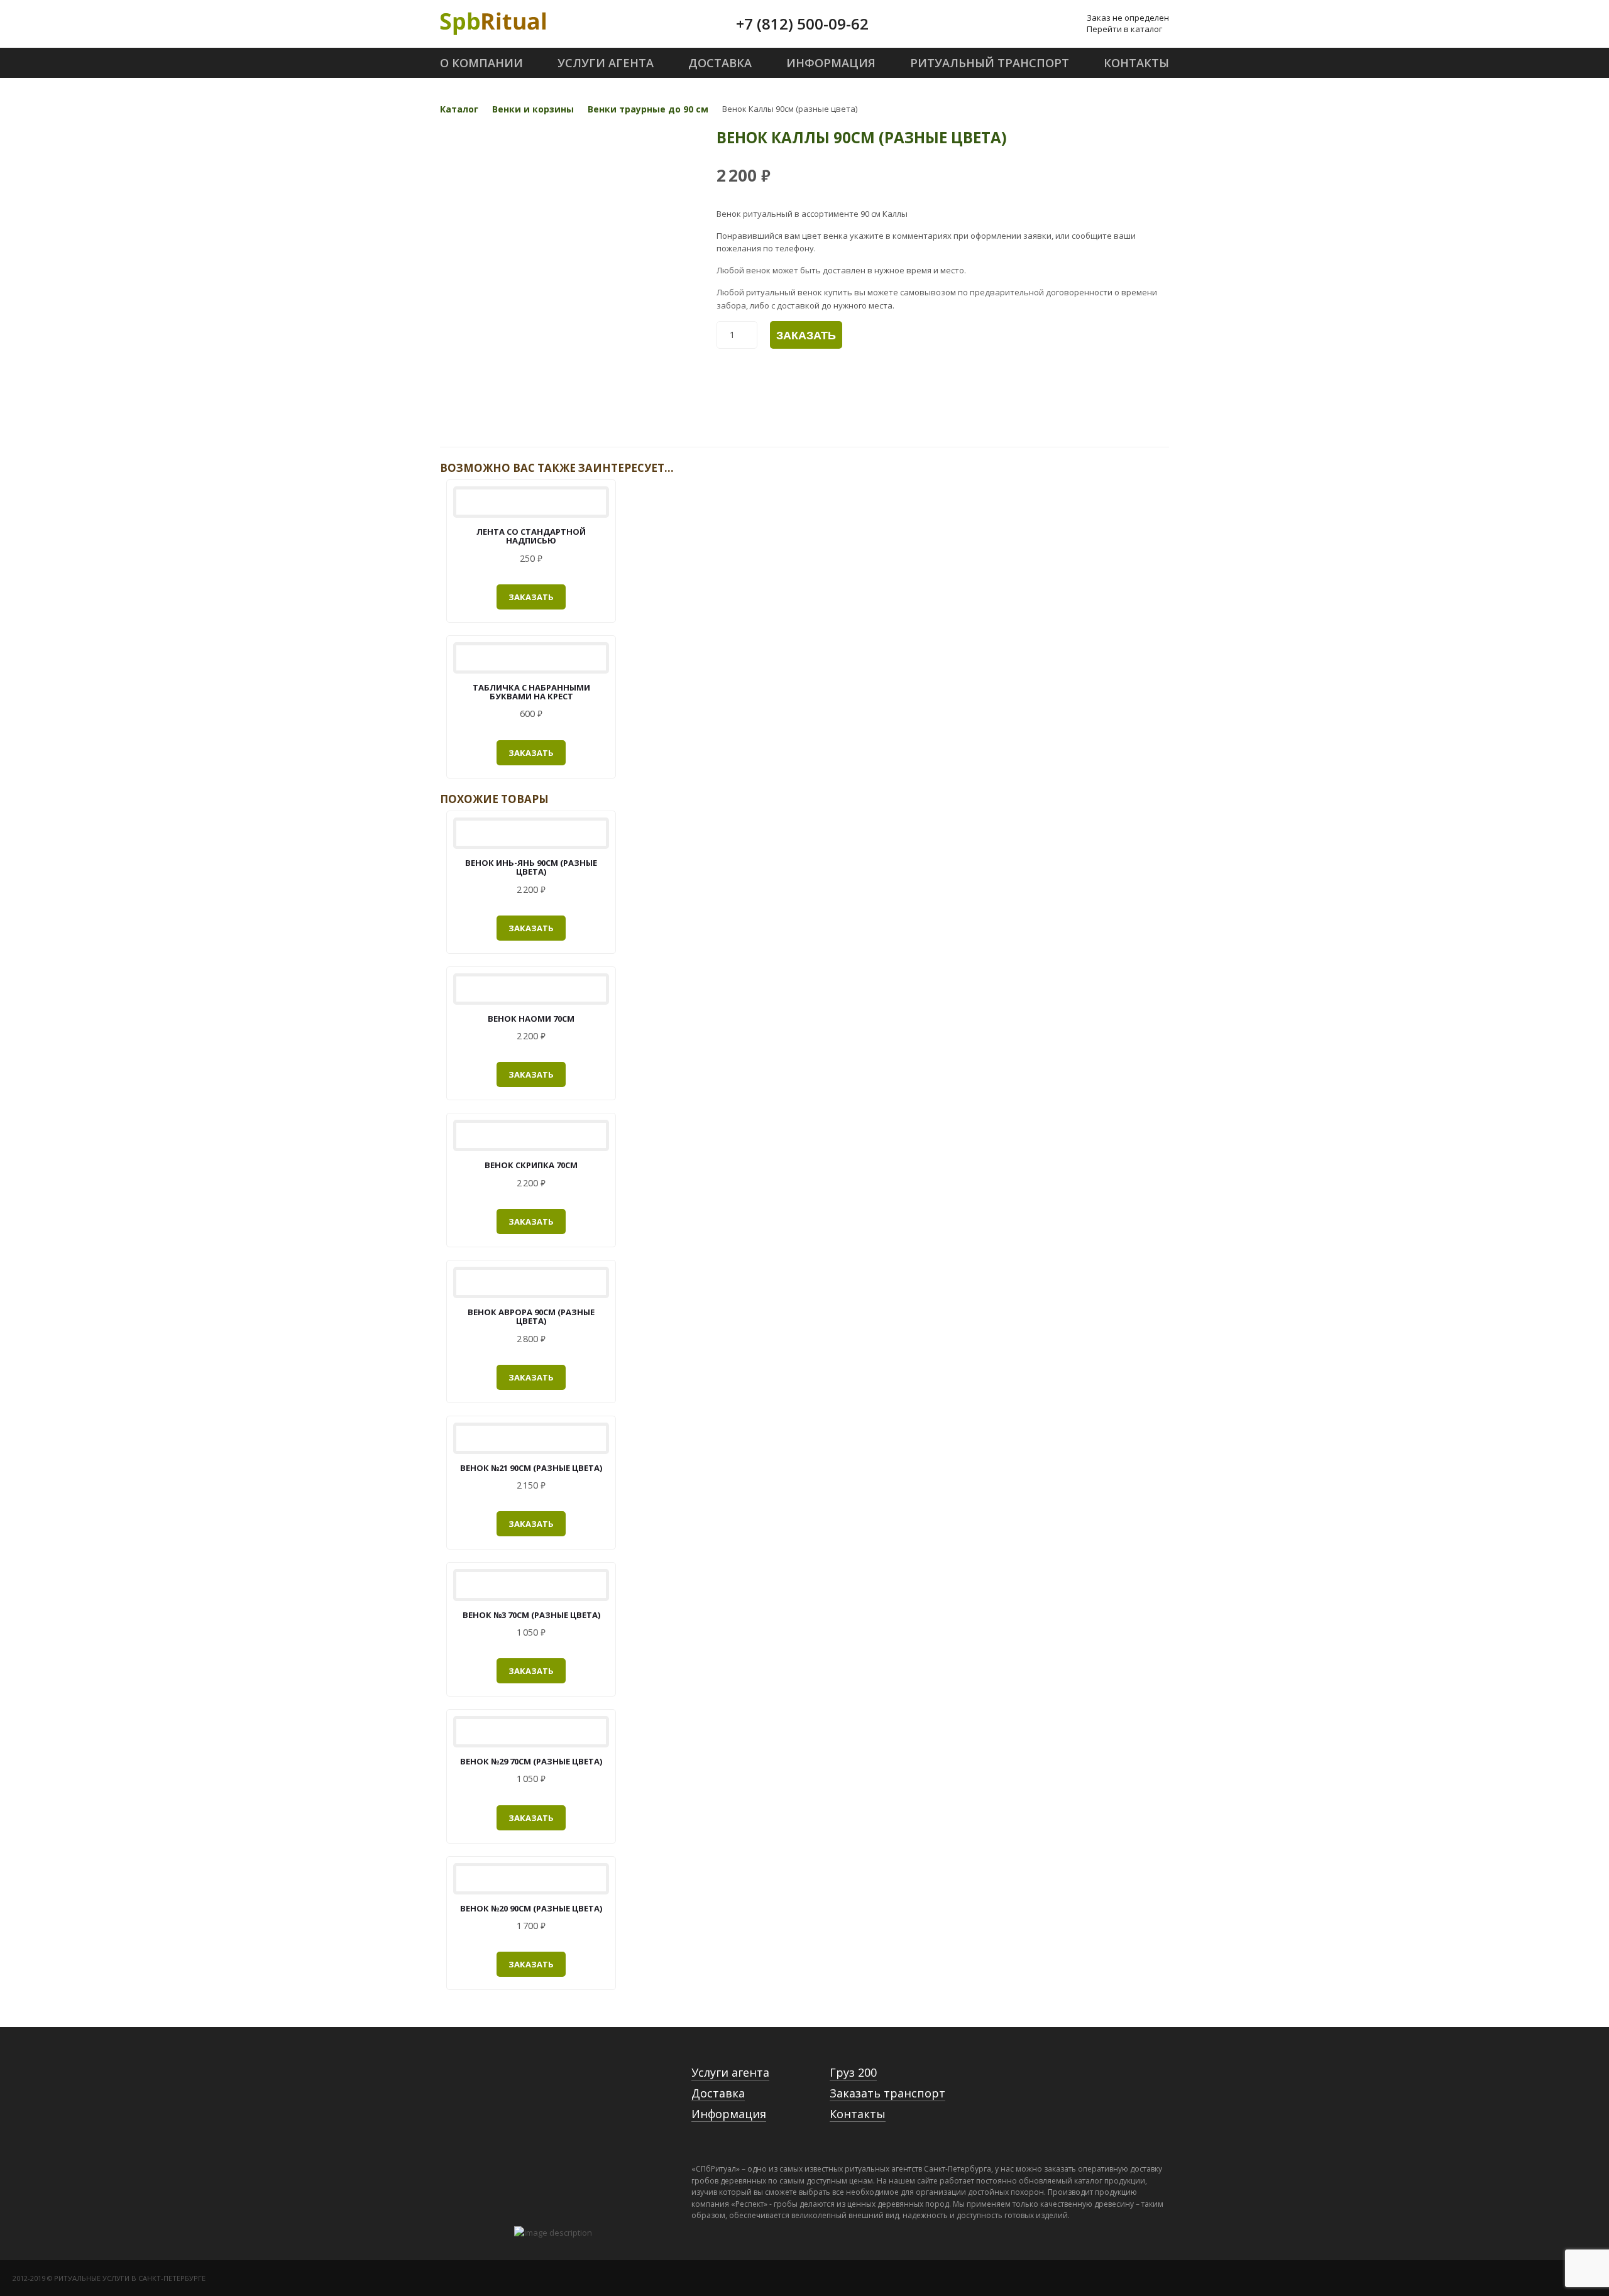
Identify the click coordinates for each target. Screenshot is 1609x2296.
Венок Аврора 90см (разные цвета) (531, 1316)
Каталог (459, 109)
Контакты (858, 2114)
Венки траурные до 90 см (648, 109)
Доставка (718, 2093)
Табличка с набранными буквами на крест (531, 692)
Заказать (806, 336)
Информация (729, 2114)
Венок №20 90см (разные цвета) (531, 1908)
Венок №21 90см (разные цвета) (531, 1468)
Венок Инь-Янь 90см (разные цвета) (531, 867)
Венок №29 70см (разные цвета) (531, 1761)
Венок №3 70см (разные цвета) (531, 1615)
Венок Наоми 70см (531, 1019)
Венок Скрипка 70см (531, 1165)
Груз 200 (853, 2072)
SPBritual (493, 24)
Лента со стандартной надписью (531, 536)
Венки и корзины (533, 109)
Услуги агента (730, 2072)
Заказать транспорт (887, 2093)
